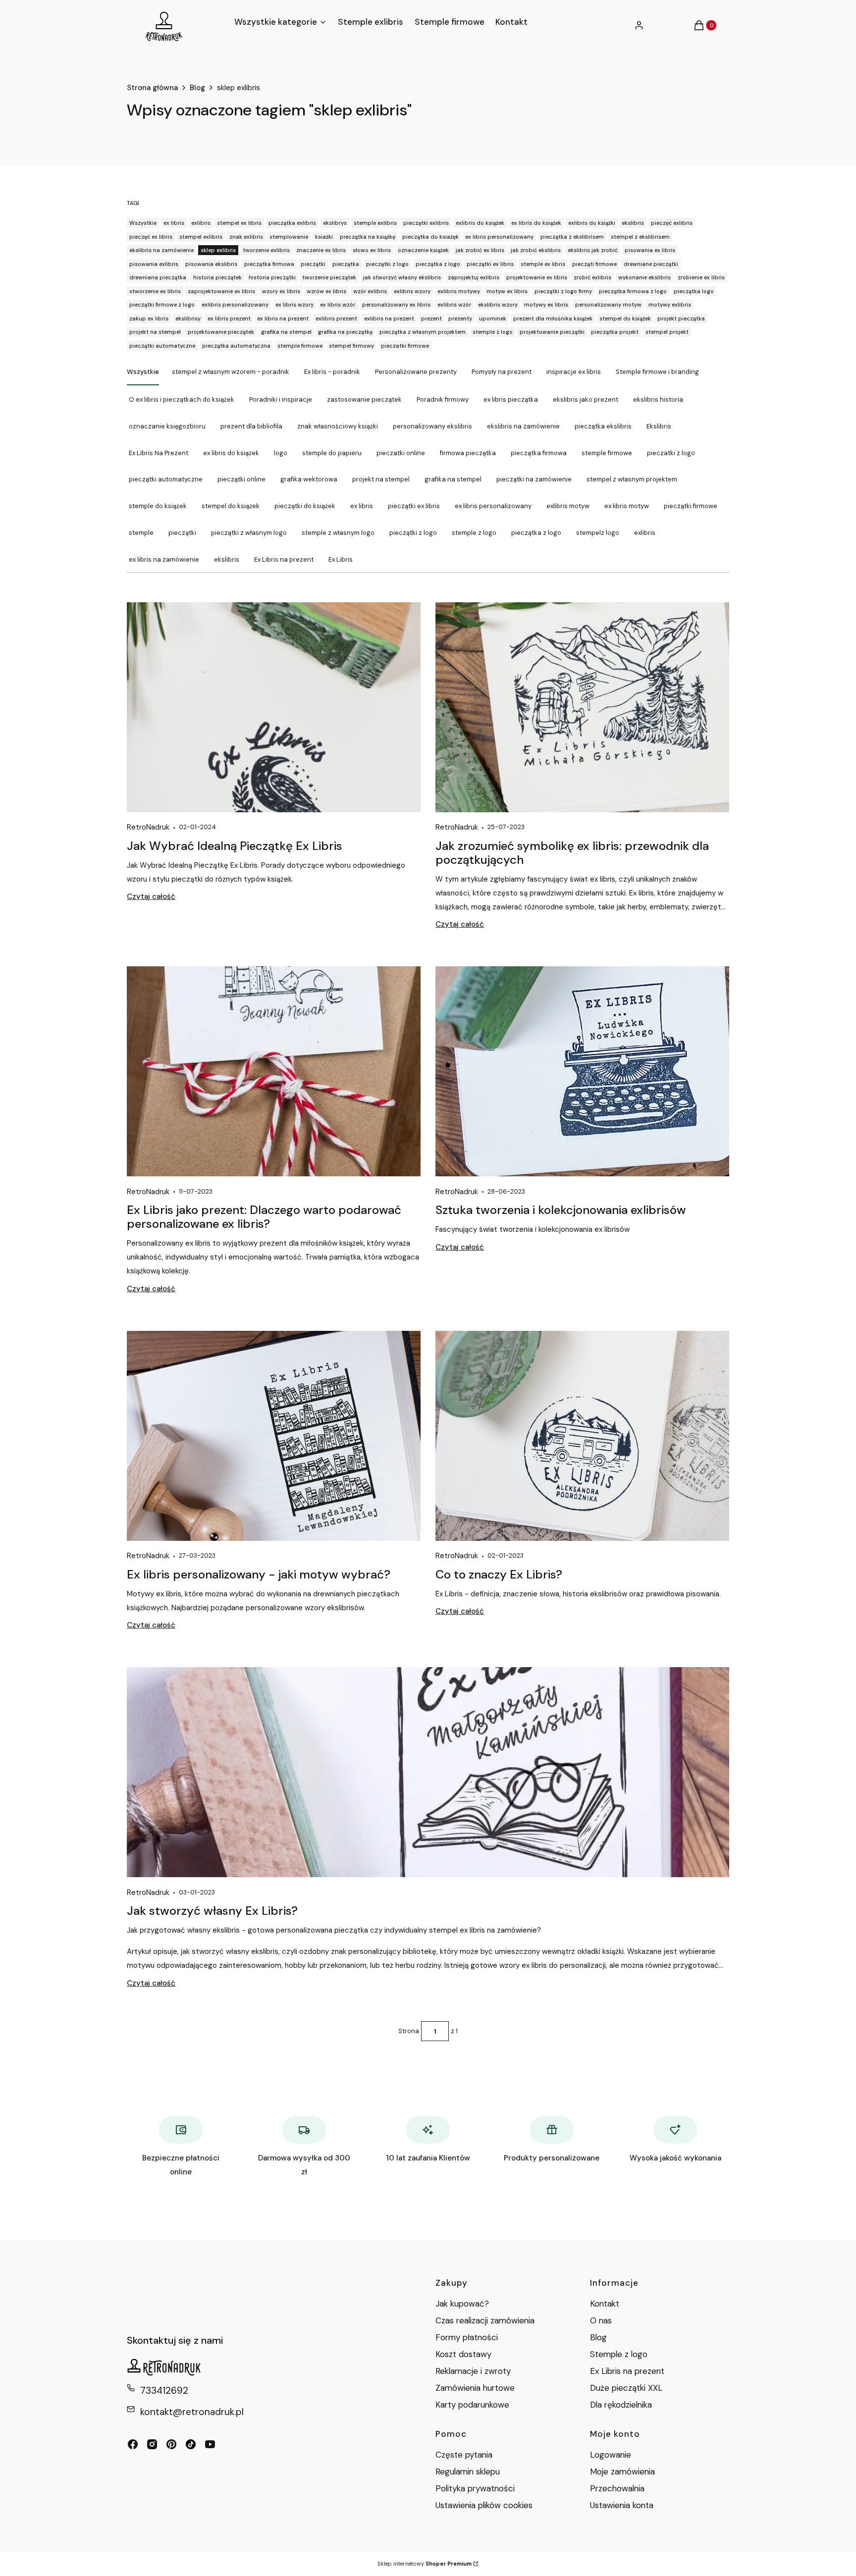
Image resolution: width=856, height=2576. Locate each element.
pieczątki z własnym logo (249, 533)
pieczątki (182, 533)
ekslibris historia (658, 399)
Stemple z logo (619, 2354)
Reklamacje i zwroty (473, 2371)
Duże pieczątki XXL (626, 2388)
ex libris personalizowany (493, 506)
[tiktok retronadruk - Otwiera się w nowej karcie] (191, 2444)
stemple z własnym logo (338, 533)
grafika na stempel (453, 479)
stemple (141, 533)
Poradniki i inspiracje (281, 399)
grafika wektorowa (309, 479)
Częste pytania (464, 2455)
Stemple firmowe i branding (657, 372)
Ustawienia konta (622, 2505)
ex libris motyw (627, 506)
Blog (197, 88)
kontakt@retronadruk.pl (192, 2412)
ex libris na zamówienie (164, 559)
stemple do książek (158, 506)
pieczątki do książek (305, 506)
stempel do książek (231, 506)
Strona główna (152, 88)
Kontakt (605, 2304)
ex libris (362, 506)
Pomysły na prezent (502, 372)
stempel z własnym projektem (632, 479)
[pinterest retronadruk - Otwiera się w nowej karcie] (171, 2444)
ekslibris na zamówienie (523, 426)
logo (281, 453)
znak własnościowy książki (338, 426)
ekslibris (227, 559)
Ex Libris (341, 559)
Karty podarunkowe (472, 2405)
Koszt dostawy (463, 2354)
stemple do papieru (332, 453)
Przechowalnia (617, 2488)
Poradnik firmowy (443, 399)
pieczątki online (241, 479)
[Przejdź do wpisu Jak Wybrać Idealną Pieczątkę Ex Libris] (274, 707)
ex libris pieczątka (511, 399)
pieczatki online (401, 453)
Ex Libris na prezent (284, 559)
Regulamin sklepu (468, 2471)
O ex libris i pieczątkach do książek (182, 399)
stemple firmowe (607, 453)
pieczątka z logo (536, 533)
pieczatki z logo (671, 453)
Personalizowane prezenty (416, 372)
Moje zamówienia (622, 2471)
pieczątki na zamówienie (534, 479)
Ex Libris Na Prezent (159, 453)
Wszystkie (143, 372)
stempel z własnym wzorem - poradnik (231, 372)
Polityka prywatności (475, 2488)
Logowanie (611, 2455)
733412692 (164, 2391)
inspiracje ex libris (574, 372)
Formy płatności (467, 2337)
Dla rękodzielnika (621, 2405)
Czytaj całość (151, 896)
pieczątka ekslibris (603, 426)
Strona (409, 2031)
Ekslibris (659, 426)
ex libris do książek (231, 453)
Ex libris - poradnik (332, 372)
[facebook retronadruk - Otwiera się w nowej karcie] (133, 2444)
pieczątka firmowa (539, 453)
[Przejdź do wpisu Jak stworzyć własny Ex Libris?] (428, 1772)
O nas (601, 2320)
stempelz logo (598, 533)
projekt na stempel (381, 479)
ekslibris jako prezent (586, 399)
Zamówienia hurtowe (475, 2388)
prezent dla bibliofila (251, 426)
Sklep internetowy (425, 2564)
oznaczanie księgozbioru (167, 426)
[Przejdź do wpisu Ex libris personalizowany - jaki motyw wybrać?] (274, 1436)
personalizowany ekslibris (432, 426)
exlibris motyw (568, 506)
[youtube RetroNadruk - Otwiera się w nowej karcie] (210, 2444)
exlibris (645, 533)
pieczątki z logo (413, 533)
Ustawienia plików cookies (485, 2505)
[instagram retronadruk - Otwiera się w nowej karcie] (152, 2444)
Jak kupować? (462, 2304)
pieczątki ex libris (414, 506)
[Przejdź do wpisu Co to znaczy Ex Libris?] (582, 1436)
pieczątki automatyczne (166, 479)
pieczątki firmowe (691, 506)
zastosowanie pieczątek (364, 399)
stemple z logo (474, 533)
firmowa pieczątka (468, 453)
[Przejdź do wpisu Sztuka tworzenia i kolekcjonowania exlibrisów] (582, 1071)
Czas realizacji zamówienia (485, 2320)
